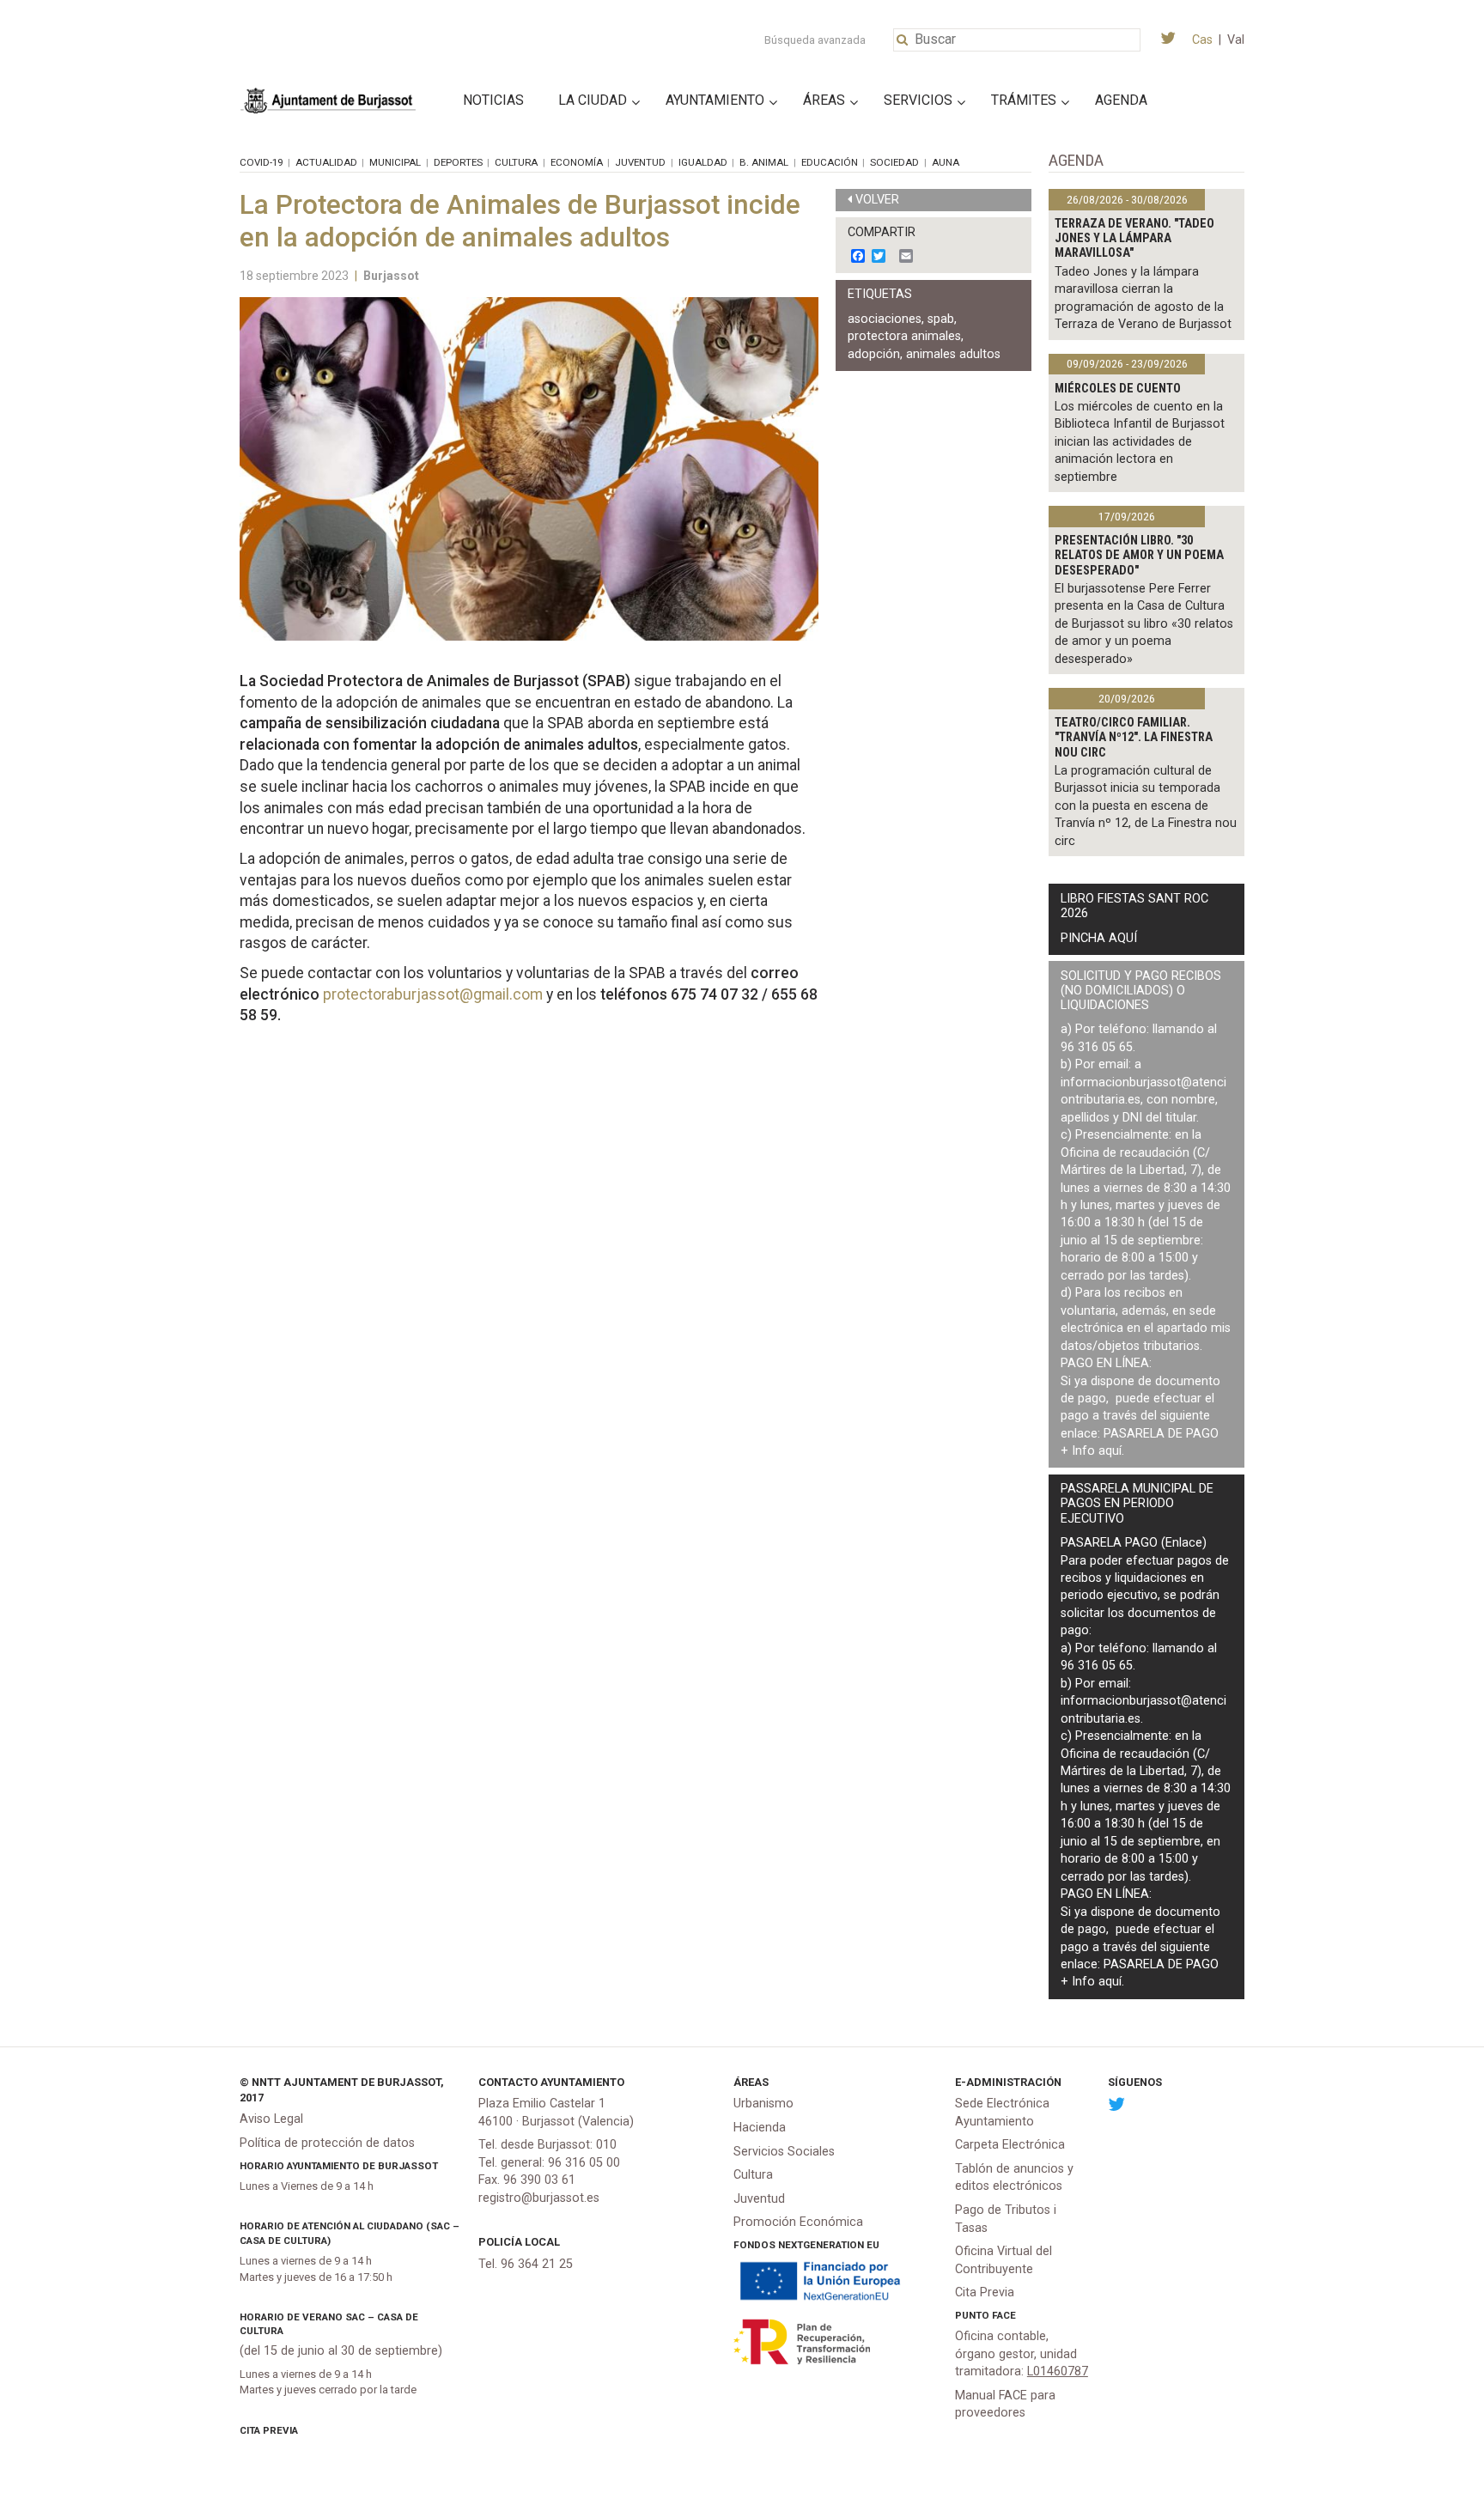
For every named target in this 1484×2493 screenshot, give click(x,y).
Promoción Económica (798, 2222)
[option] (529, 469)
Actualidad (326, 162)
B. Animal (764, 162)
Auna (946, 162)
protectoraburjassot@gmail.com (433, 994)
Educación (830, 162)
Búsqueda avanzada (815, 40)
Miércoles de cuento (1118, 389)
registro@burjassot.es (539, 2198)
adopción (874, 354)
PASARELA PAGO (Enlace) (1134, 1543)
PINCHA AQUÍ (1099, 938)
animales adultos (953, 354)
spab (941, 319)
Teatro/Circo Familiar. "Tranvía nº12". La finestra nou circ (1134, 738)
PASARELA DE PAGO (1161, 1434)
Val (1236, 40)
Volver (877, 200)
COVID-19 (261, 162)
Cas (1202, 40)
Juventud (640, 162)
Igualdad (703, 162)
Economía (577, 162)
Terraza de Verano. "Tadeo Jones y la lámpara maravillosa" (1134, 239)
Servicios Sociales (784, 2152)
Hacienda (760, 2128)
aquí (1110, 1451)
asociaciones (885, 319)
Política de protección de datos (327, 2143)
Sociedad (894, 162)
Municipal (395, 162)
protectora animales (904, 336)
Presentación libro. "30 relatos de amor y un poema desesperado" (1139, 556)
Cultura (516, 162)
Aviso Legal (271, 2119)
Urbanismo (763, 2104)
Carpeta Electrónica (1010, 2145)
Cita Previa (269, 2430)
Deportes (458, 162)
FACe (1004, 2315)
